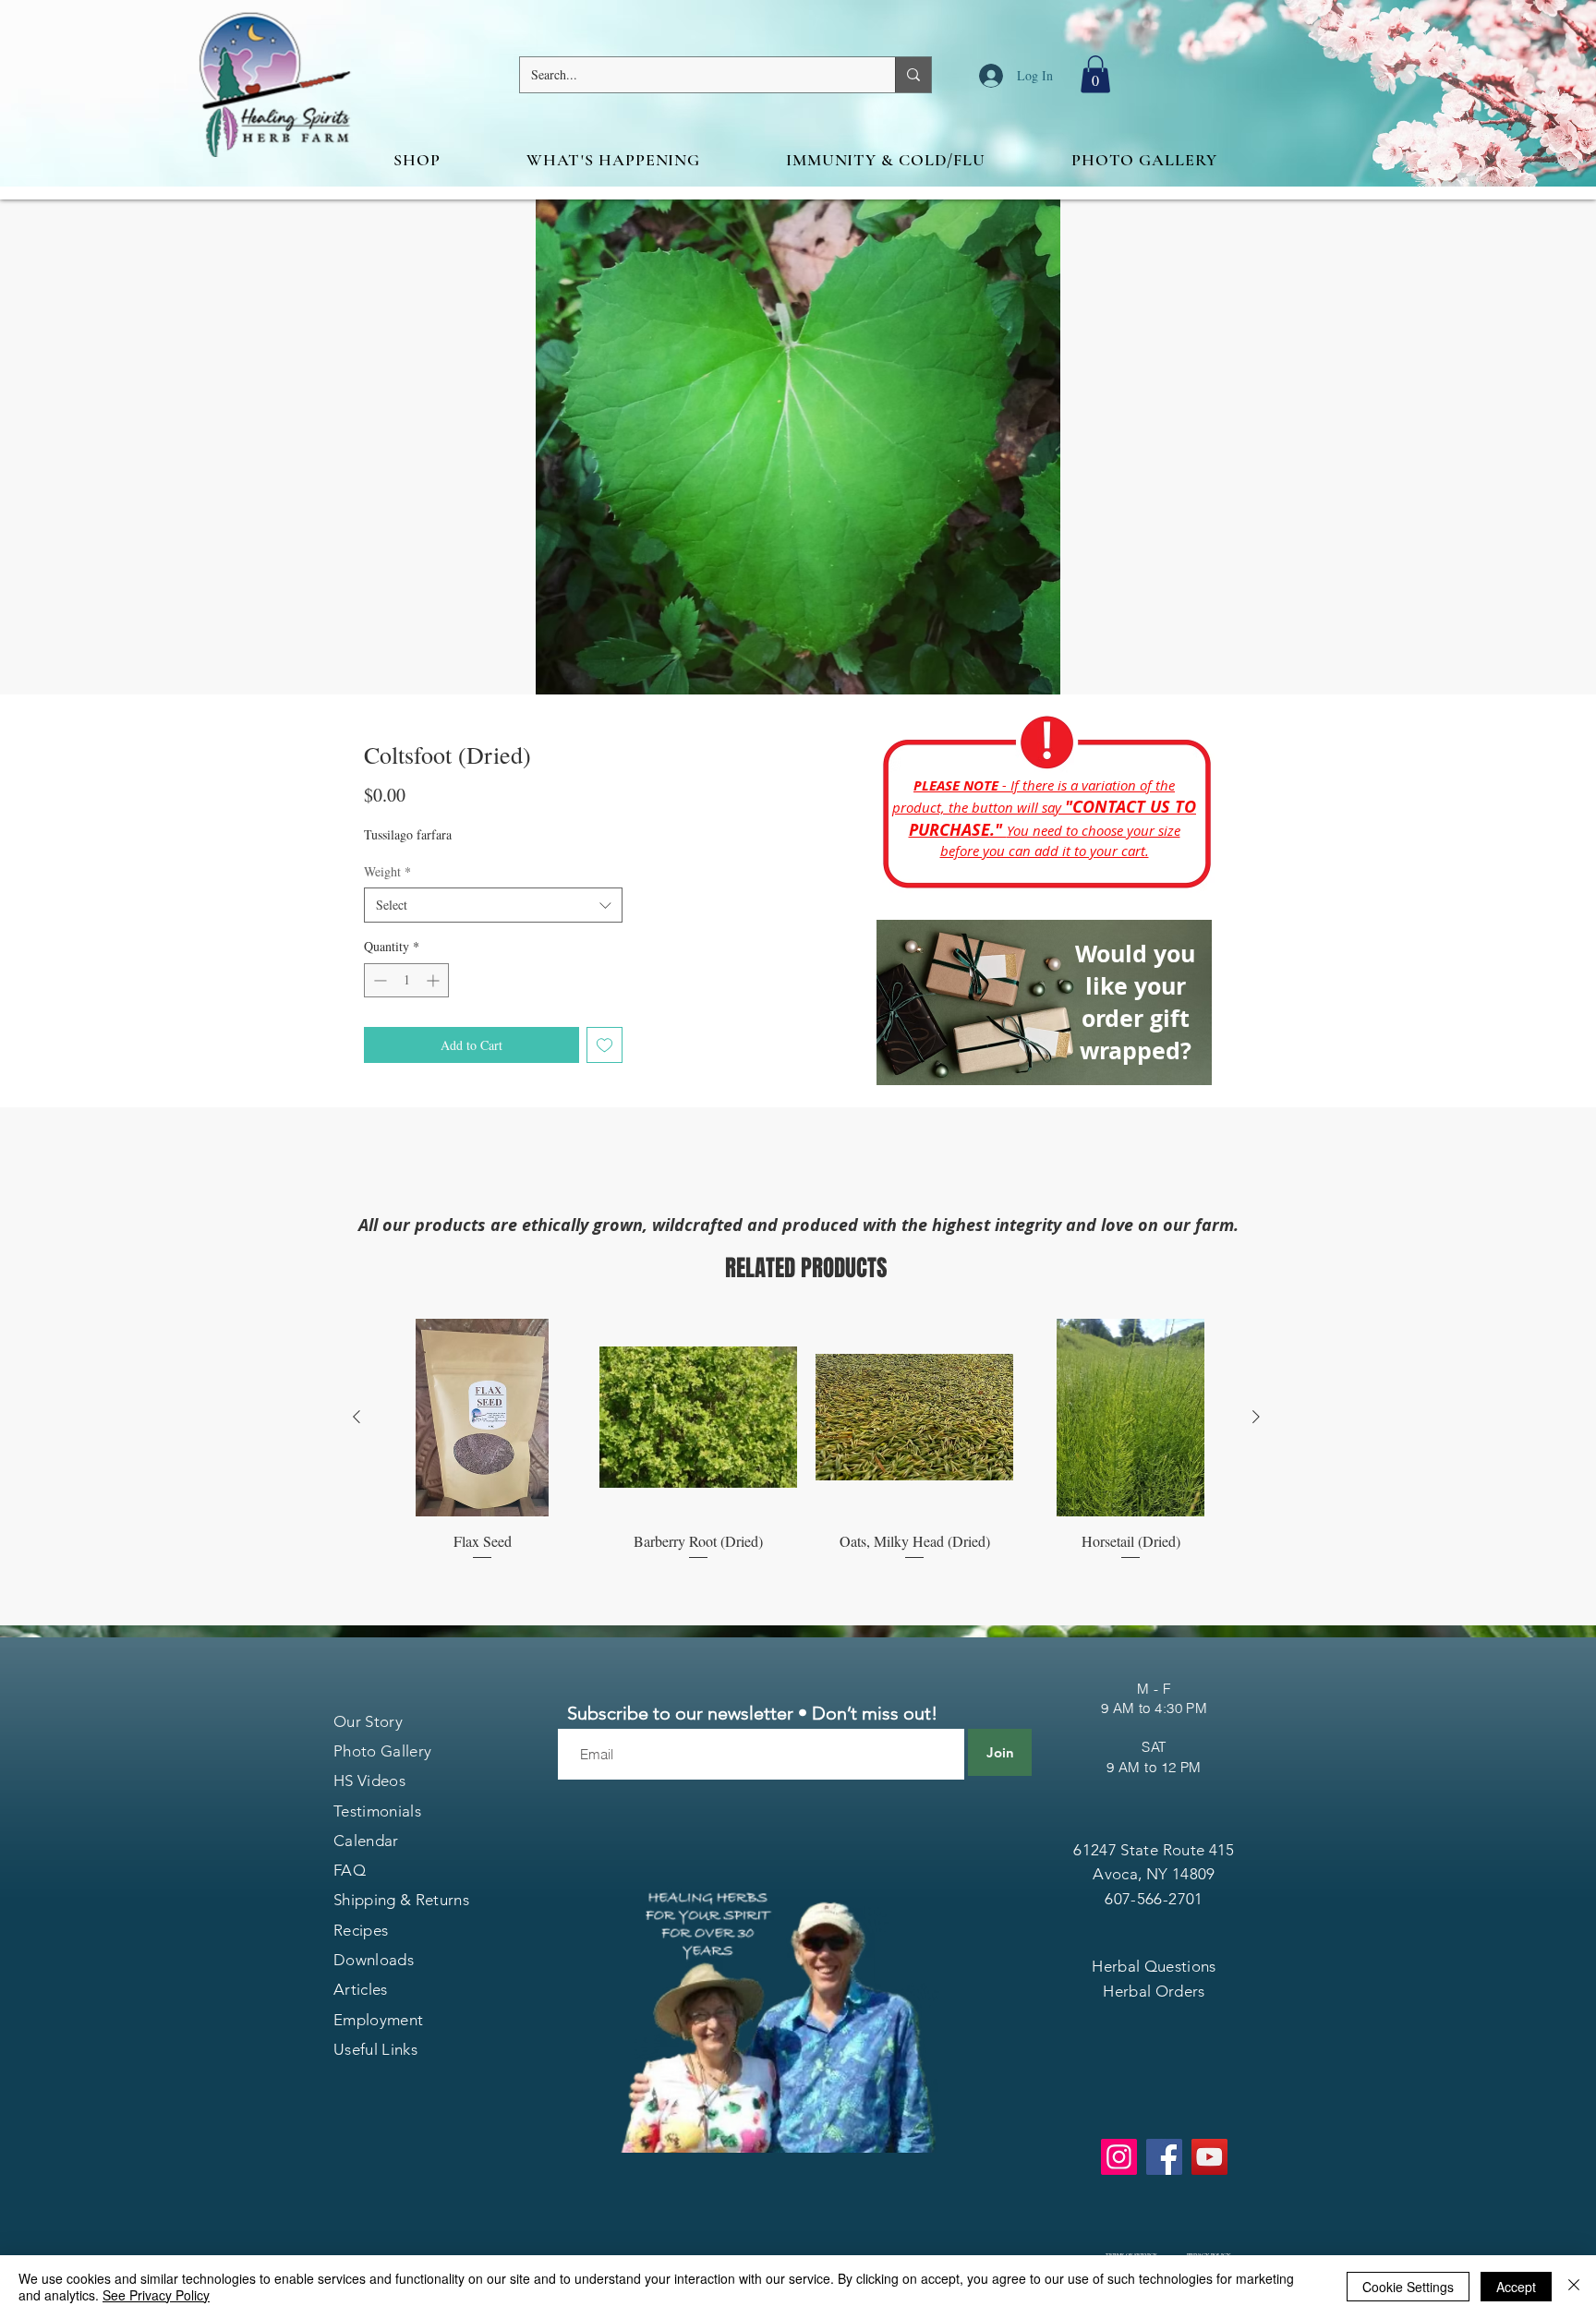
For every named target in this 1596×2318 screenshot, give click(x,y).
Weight (387, 871)
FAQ (350, 1870)
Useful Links (375, 2049)
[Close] (1574, 2287)
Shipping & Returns (401, 1900)
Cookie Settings (1408, 2287)
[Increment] (435, 980)
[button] (1095, 74)
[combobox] (493, 905)
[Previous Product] (357, 1417)
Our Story (368, 1721)
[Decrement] (378, 980)
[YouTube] (1209, 2157)
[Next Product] (1256, 1417)
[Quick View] (482, 1418)
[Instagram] (1119, 2157)
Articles (361, 1989)
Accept (1516, 2287)
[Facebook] (1164, 2157)
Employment (378, 2020)
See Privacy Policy (156, 2295)
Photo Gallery (382, 1751)
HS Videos (369, 1781)
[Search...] (913, 75)
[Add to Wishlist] (605, 1045)
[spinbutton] (406, 980)
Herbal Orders (1154, 1991)
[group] (806, 1451)
